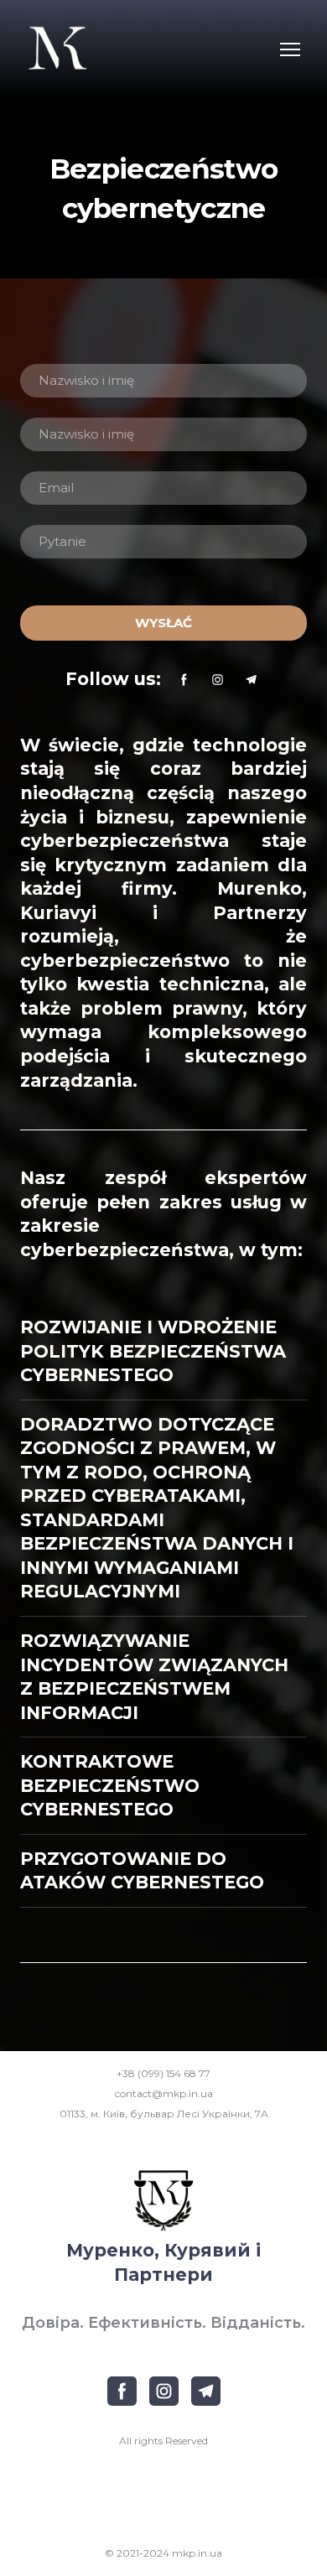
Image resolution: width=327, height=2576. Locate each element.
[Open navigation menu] (290, 49)
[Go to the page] (57, 49)
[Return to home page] (163, 2200)
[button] (184, 680)
